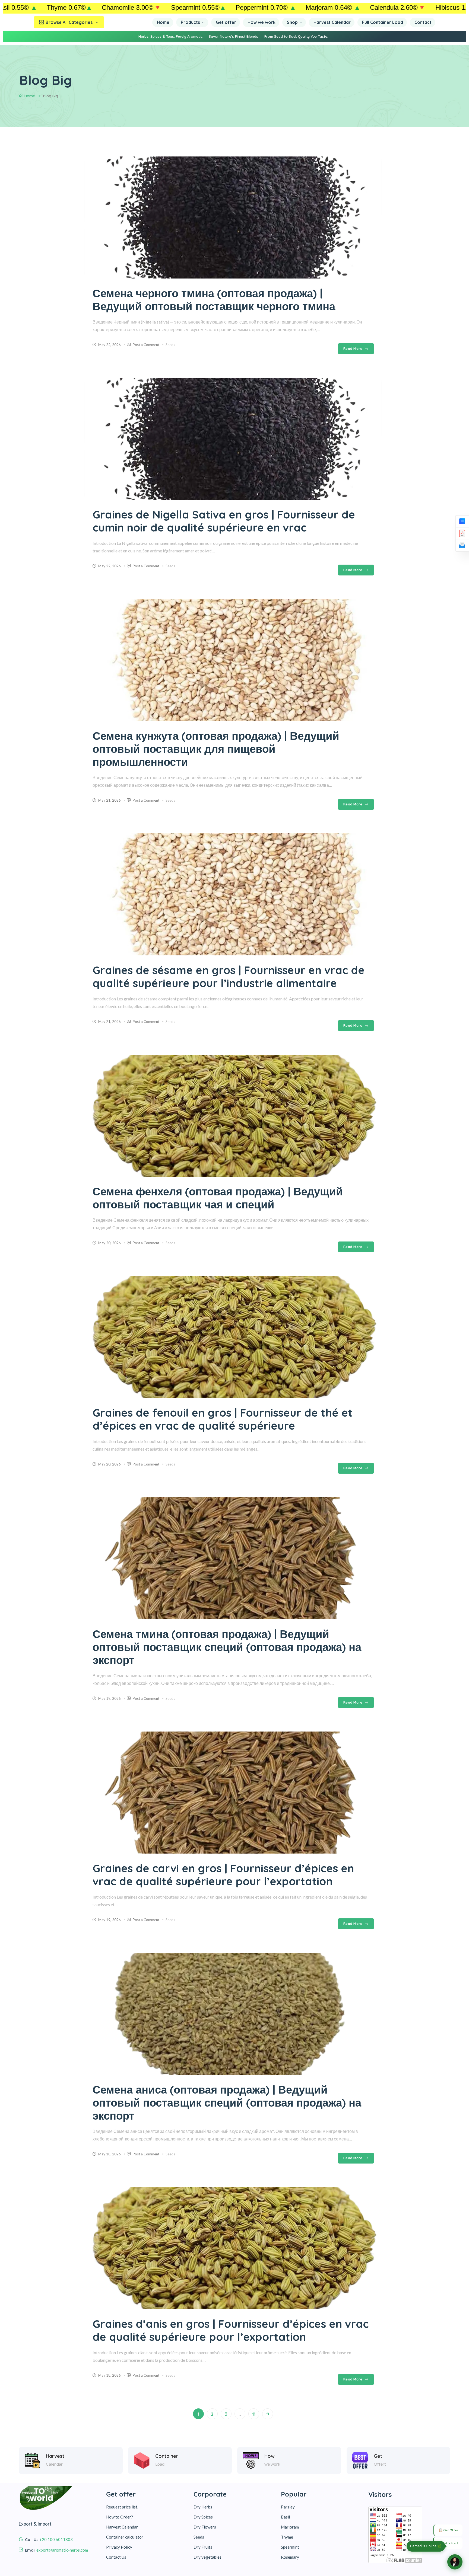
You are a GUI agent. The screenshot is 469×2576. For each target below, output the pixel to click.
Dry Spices (203, 2517)
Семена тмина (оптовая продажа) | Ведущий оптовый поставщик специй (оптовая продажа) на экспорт (227, 1647)
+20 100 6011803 (56, 2539)
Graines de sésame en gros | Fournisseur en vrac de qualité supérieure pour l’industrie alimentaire (229, 977)
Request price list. (122, 2507)
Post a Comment (146, 345)
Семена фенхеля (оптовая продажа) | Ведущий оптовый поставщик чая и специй (218, 1198)
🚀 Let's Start (448, 2543)
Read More (353, 349)
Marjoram (290, 2527)
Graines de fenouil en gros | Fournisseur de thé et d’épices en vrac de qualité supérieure (223, 1419)
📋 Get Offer (448, 2530)
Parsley (288, 2507)
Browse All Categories (69, 22)
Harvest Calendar (122, 2527)
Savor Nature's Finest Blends (233, 36)
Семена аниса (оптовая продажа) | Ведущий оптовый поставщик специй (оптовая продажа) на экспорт (227, 2103)
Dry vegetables (207, 2557)
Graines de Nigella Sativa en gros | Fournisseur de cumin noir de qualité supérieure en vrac (224, 521)
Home (30, 96)
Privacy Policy (119, 2547)
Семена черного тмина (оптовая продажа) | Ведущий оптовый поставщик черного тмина (214, 300)
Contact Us (116, 2557)
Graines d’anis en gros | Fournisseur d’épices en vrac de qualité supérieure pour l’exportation (231, 2330)
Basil (285, 2517)
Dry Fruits (203, 2547)
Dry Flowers (205, 2527)
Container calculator (125, 2537)
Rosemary (290, 2557)
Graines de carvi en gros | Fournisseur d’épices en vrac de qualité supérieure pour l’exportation (223, 1875)
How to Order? (120, 2517)
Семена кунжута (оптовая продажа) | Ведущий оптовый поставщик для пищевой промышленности (216, 749)
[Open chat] (455, 2562)
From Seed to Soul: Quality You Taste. (296, 36)
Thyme (287, 2537)
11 (254, 2414)
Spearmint (290, 2547)
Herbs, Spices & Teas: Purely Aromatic (170, 36)
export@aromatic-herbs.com (62, 2550)
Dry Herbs (203, 2507)
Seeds (170, 345)
